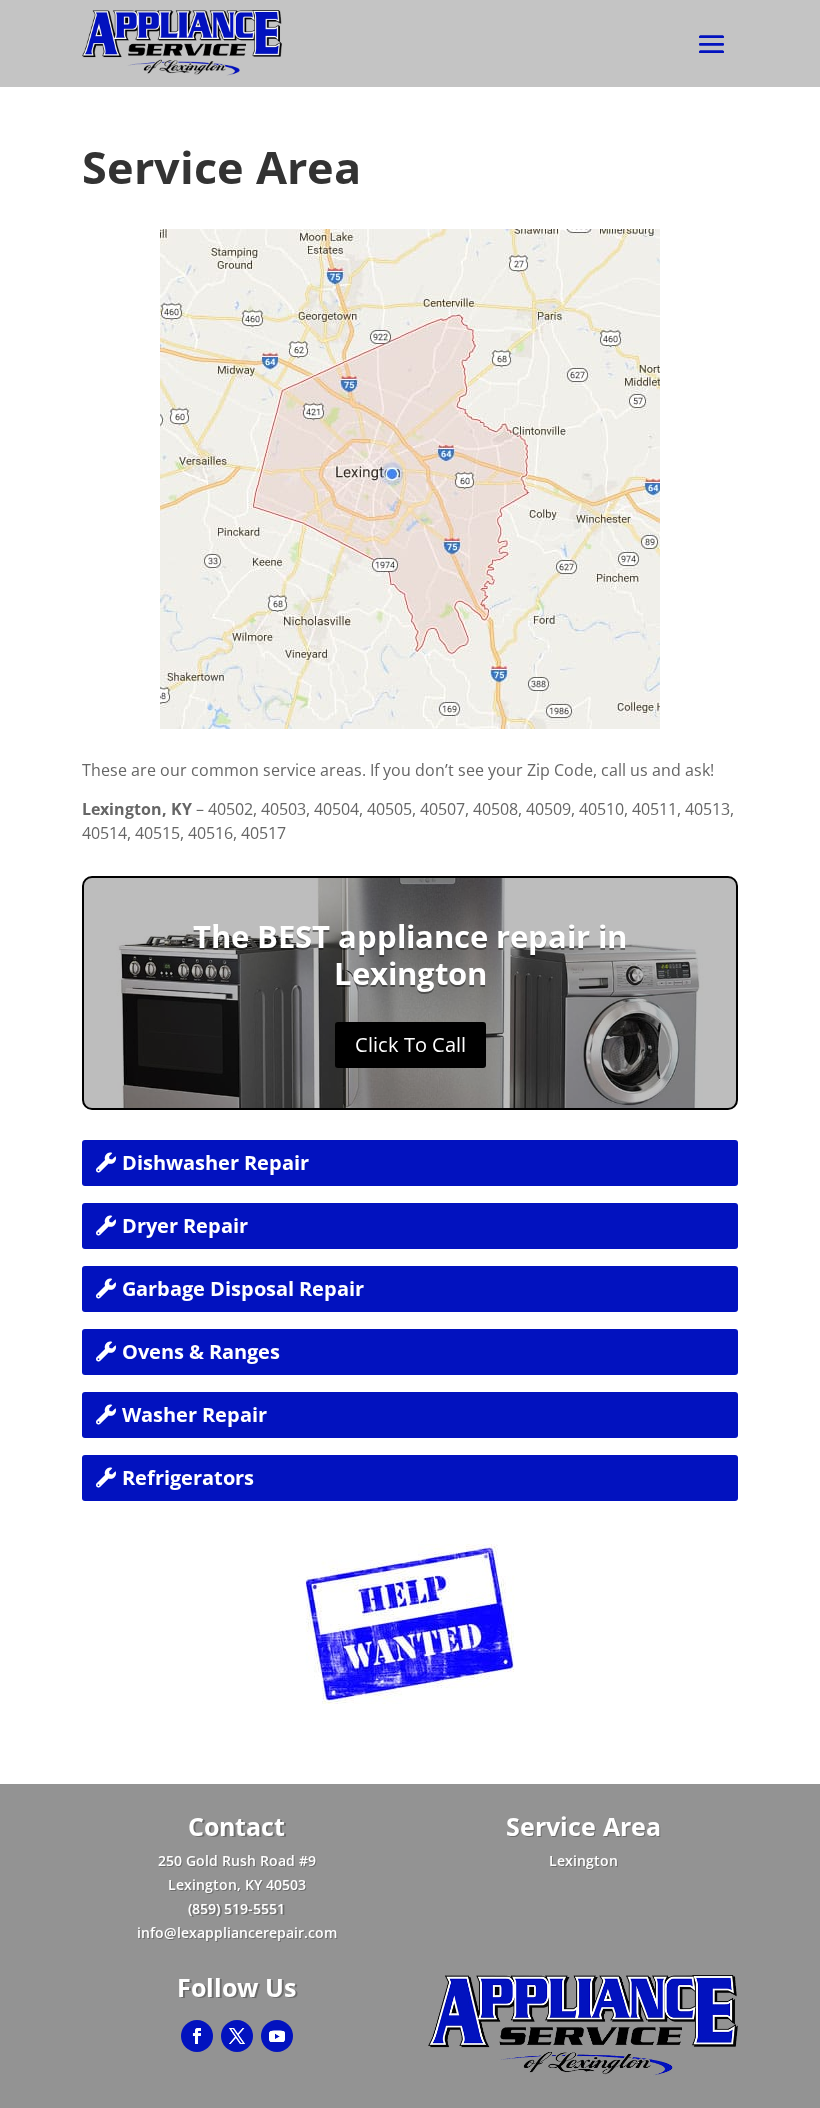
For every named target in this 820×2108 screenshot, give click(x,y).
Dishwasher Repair (215, 1162)
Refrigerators (188, 1477)
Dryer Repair (185, 1225)
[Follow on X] (237, 2036)
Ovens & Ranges (201, 1351)
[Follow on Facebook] (197, 2036)
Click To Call (410, 1044)
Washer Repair (194, 1414)
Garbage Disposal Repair (243, 1288)
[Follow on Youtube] (277, 2036)
